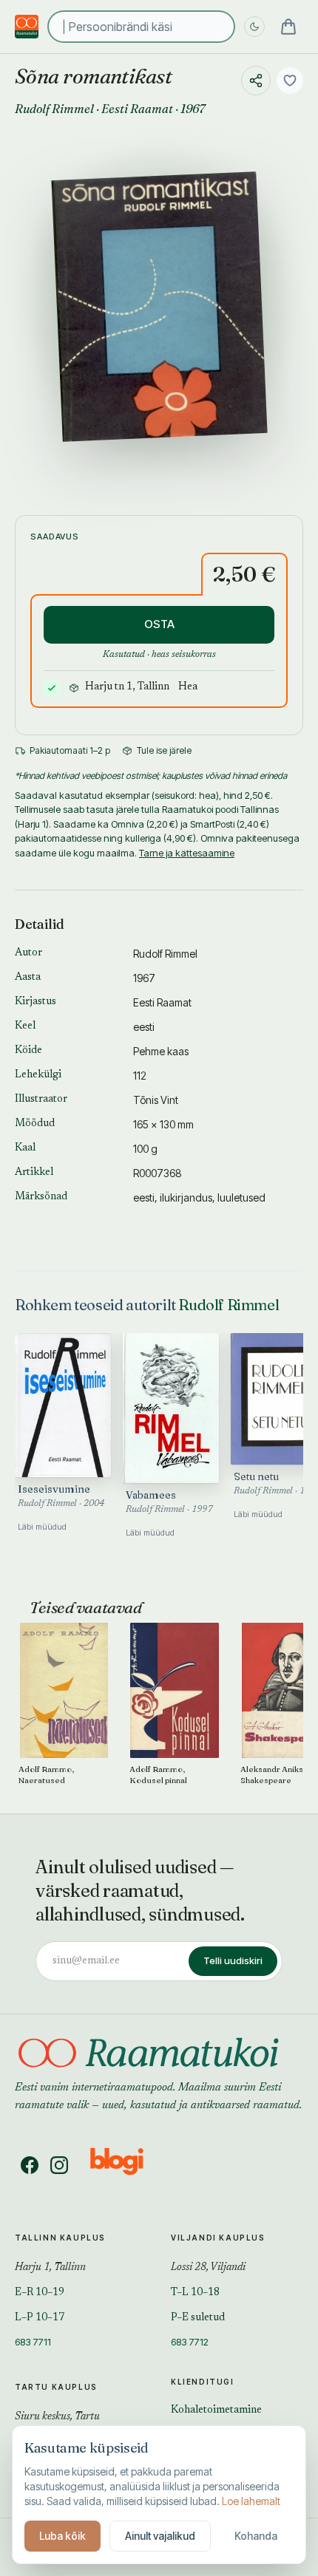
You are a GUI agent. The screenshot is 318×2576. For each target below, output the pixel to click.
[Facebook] (30, 2165)
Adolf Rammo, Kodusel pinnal (158, 1774)
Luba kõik (62, 2536)
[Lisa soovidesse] (290, 81)
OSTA (159, 624)
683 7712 (190, 2342)
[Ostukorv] (288, 27)
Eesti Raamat (137, 109)
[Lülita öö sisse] (254, 27)
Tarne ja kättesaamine (187, 853)
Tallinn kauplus (60, 2238)
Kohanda (256, 2536)
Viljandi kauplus (218, 2238)
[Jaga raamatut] (256, 81)
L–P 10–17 (40, 2318)
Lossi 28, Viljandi (208, 2268)
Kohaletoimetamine (216, 2410)
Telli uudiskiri (233, 1960)
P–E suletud (198, 2318)
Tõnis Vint (156, 1100)
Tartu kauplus (56, 2387)
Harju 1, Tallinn (50, 2268)
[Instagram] (59, 2165)
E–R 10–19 (40, 2293)
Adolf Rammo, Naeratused (46, 1774)
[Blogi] (126, 2165)
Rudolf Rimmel (54, 109)
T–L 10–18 (195, 2293)
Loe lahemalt (251, 2501)
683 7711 (33, 2342)
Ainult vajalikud (160, 2536)
